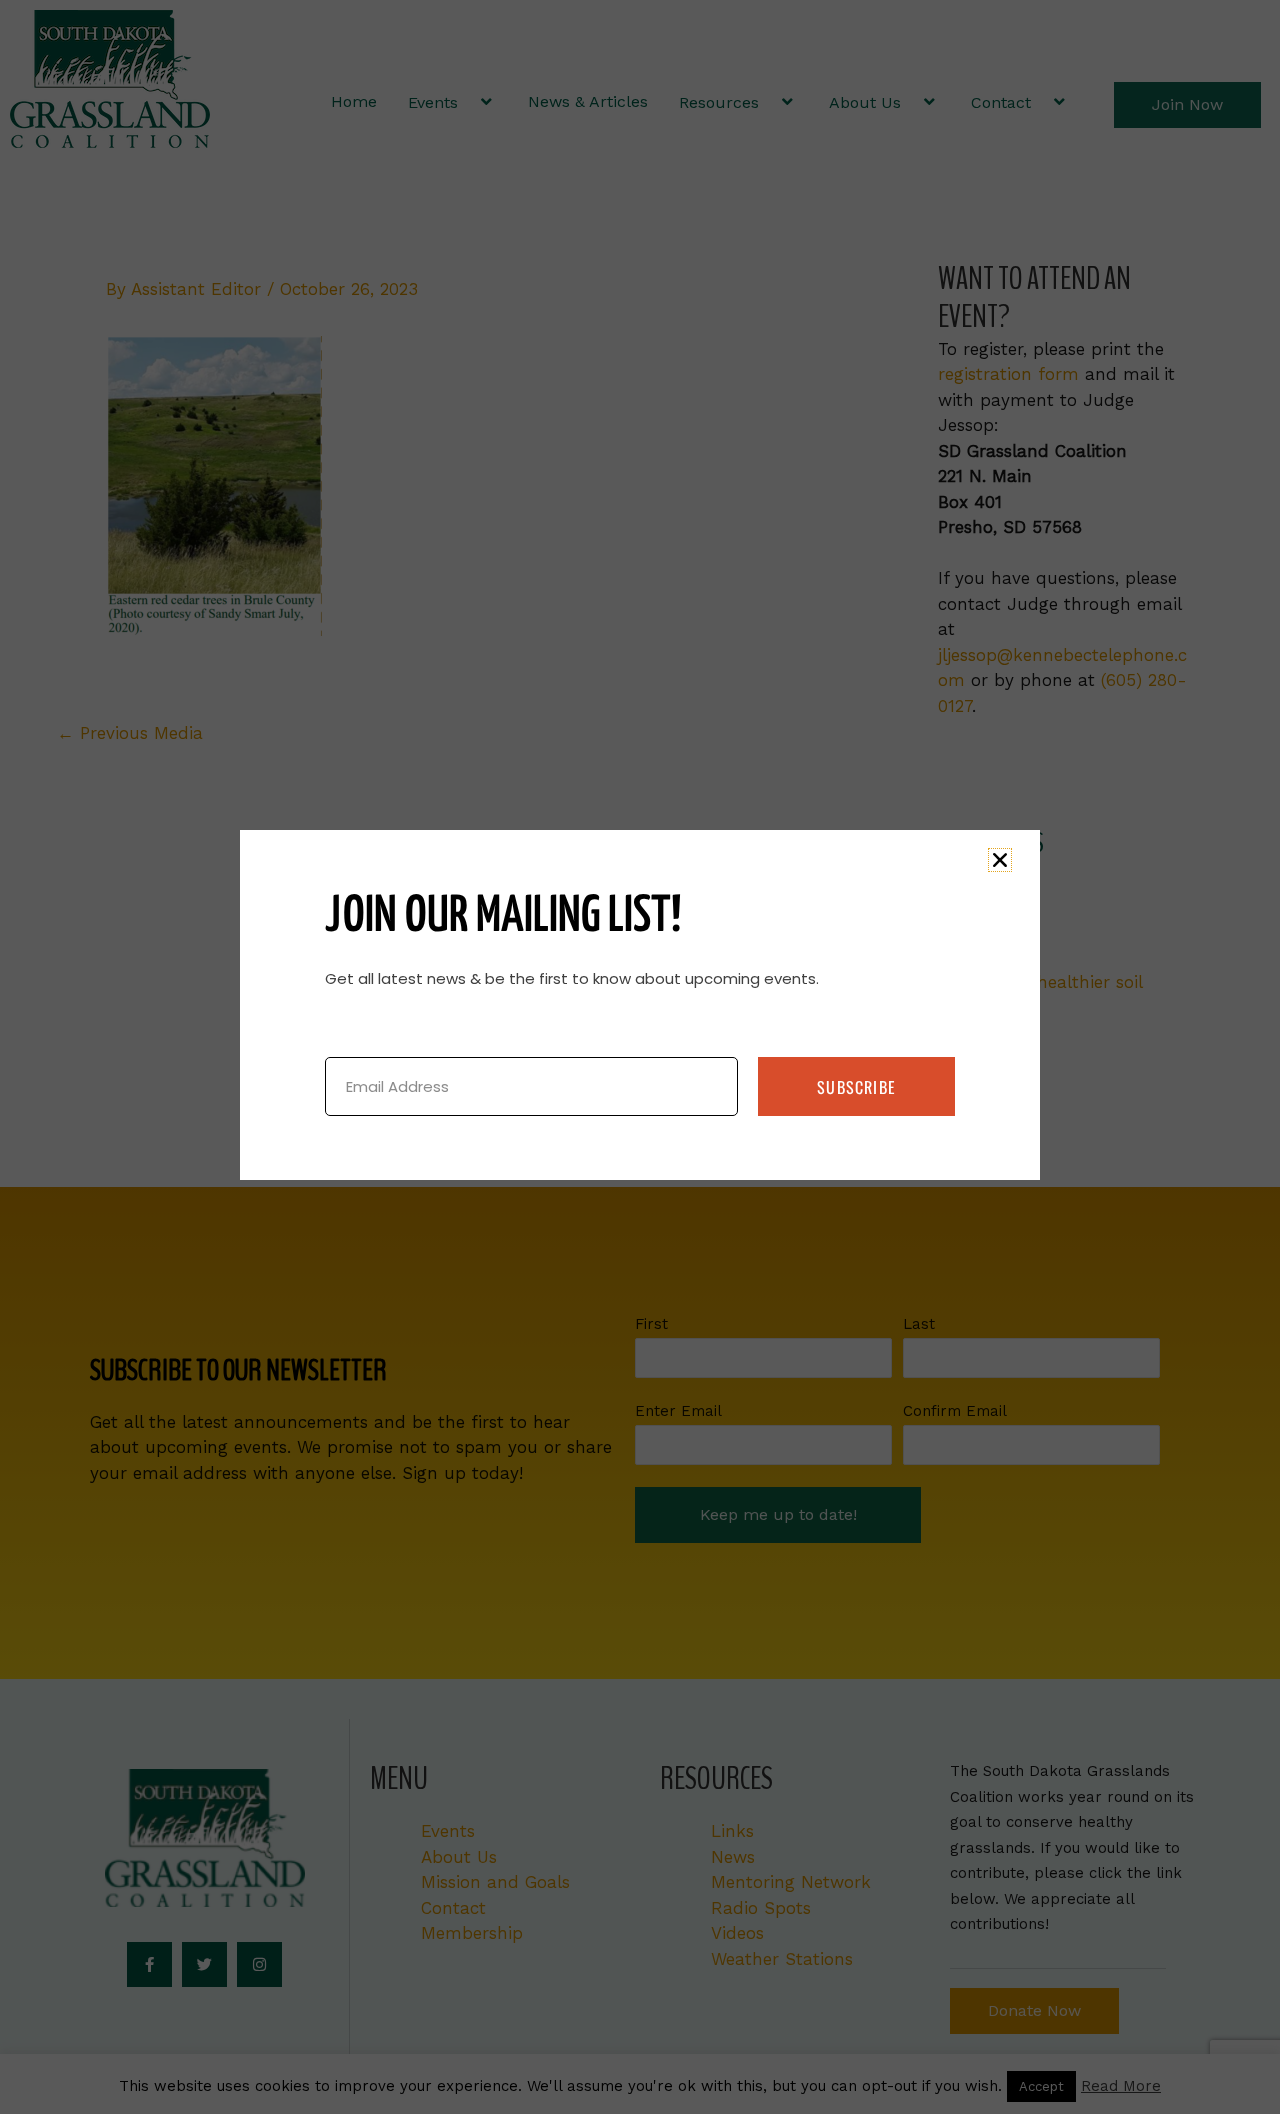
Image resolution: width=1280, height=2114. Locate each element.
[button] (1000, 860)
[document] (640, 1057)
